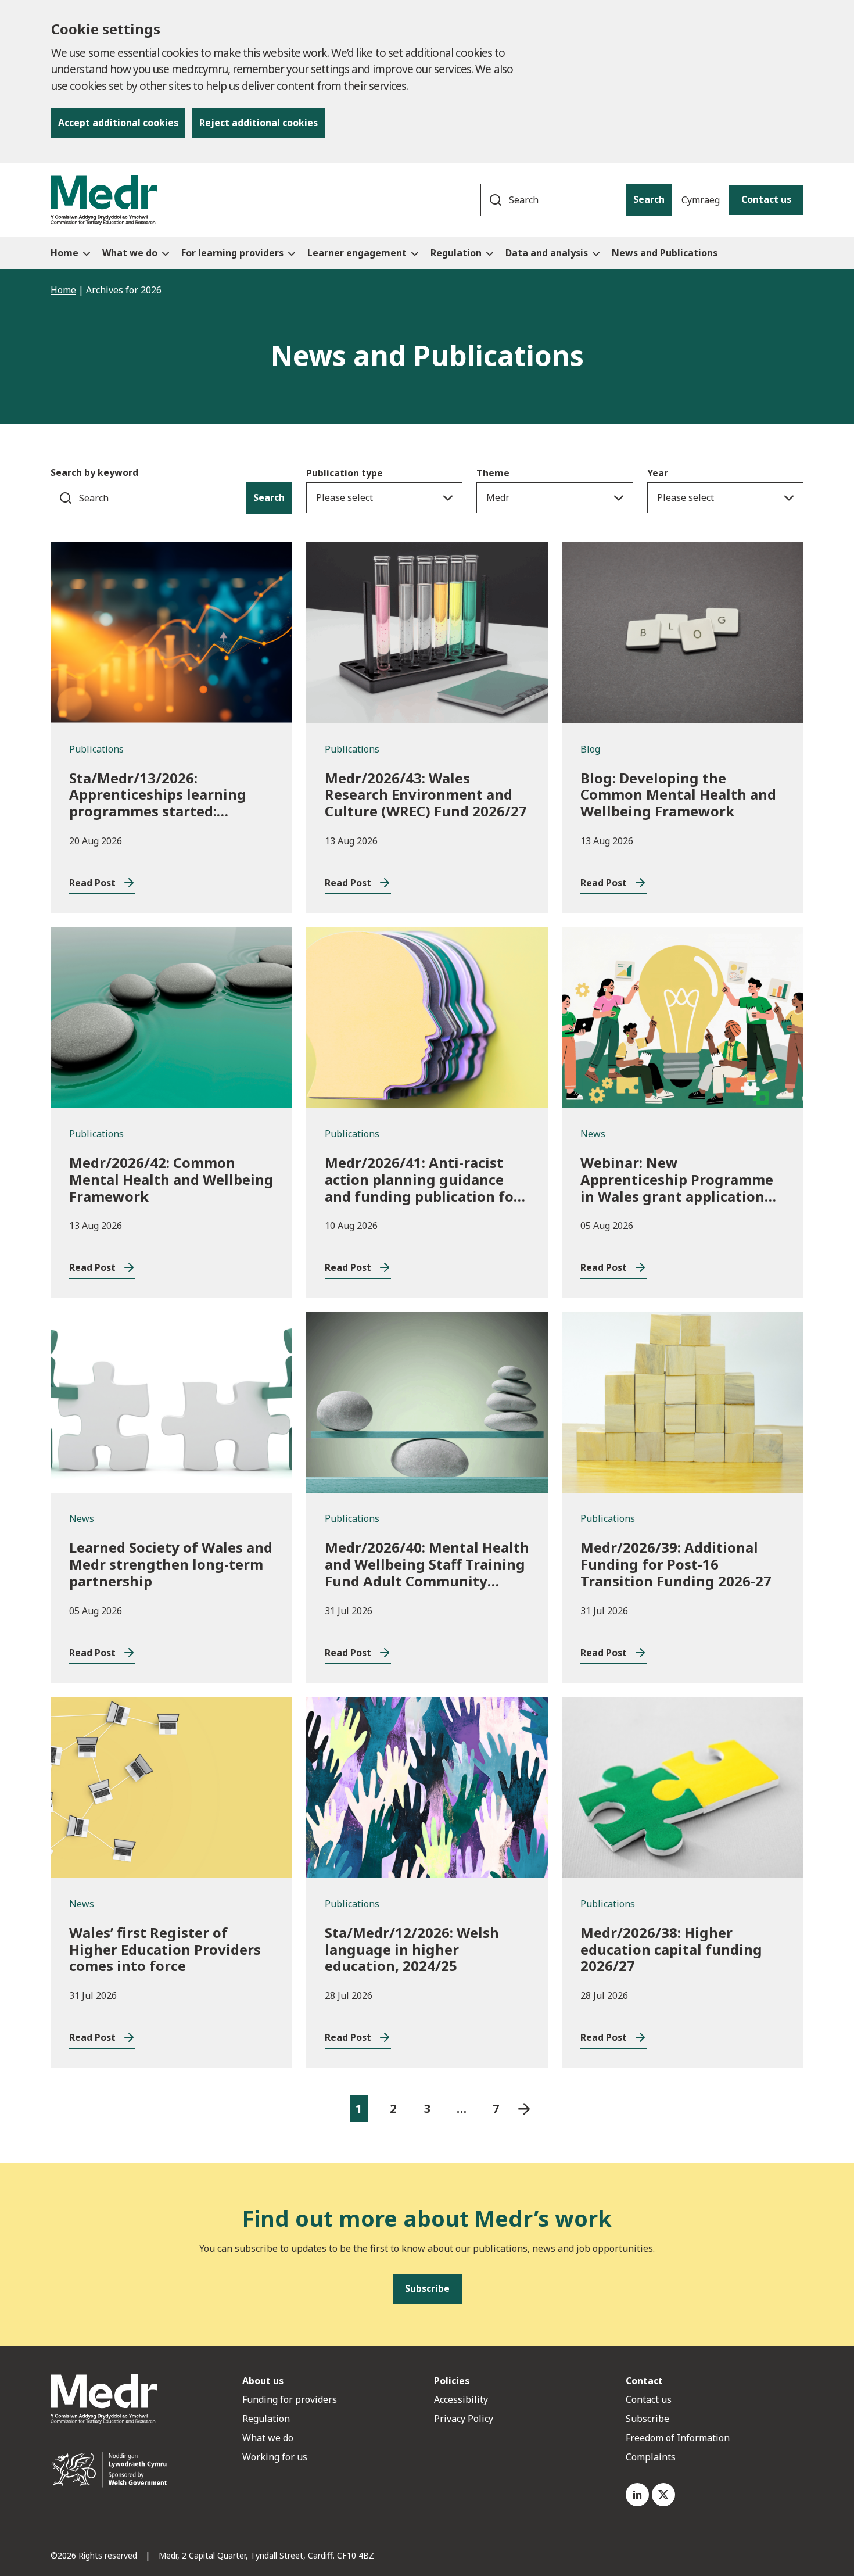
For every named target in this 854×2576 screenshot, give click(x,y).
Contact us (766, 199)
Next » (524, 2109)
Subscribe (647, 2419)
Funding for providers (290, 2399)
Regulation (266, 2419)
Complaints (651, 2457)
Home (63, 290)
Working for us (275, 2457)
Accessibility (461, 2399)
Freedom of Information (678, 2438)
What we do (268, 2438)
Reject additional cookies (259, 123)
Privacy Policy (464, 2419)
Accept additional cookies (118, 123)
